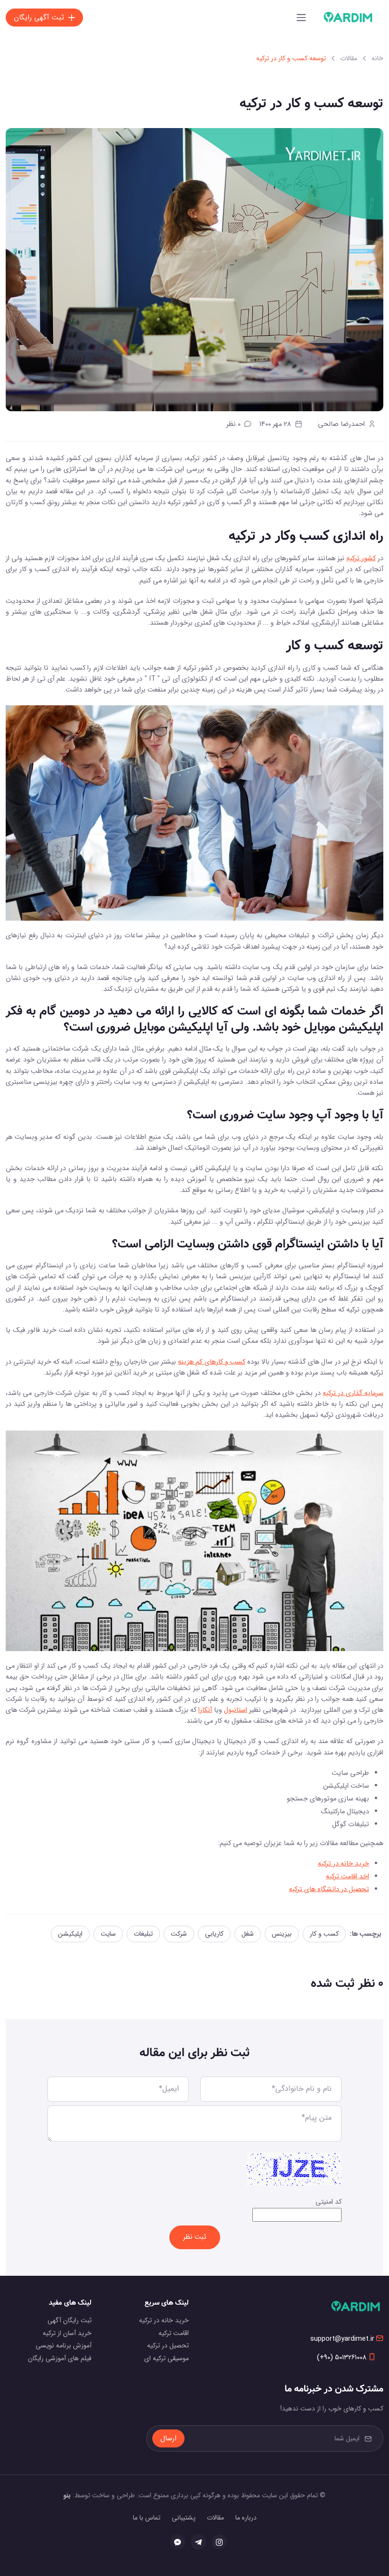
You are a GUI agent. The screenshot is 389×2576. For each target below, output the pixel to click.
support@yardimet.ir (342, 2339)
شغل (248, 1934)
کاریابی (214, 1934)
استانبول (236, 1710)
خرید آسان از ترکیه (67, 2333)
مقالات (349, 58)
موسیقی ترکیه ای (167, 2358)
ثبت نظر (195, 2237)
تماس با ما (147, 2518)
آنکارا (205, 1710)
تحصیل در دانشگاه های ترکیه (329, 1889)
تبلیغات (143, 1934)
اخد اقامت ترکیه (347, 1877)
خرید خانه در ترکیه (343, 1864)
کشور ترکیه (361, 559)
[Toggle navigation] (301, 18)
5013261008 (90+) (342, 2358)
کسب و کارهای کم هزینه (211, 1362)
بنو (67, 2495)
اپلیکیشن (70, 1934)
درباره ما (246, 2518)
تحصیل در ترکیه (168, 2345)
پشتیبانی (184, 2518)
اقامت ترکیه (174, 2333)
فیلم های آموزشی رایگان (60, 2358)
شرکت (179, 1934)
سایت (108, 1934)
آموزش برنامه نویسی (64, 2345)
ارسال (168, 2438)
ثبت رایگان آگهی (69, 2320)
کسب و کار (324, 1934)
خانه (377, 58)
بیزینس (282, 1934)
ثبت (39, 18)
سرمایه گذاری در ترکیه (353, 1393)
